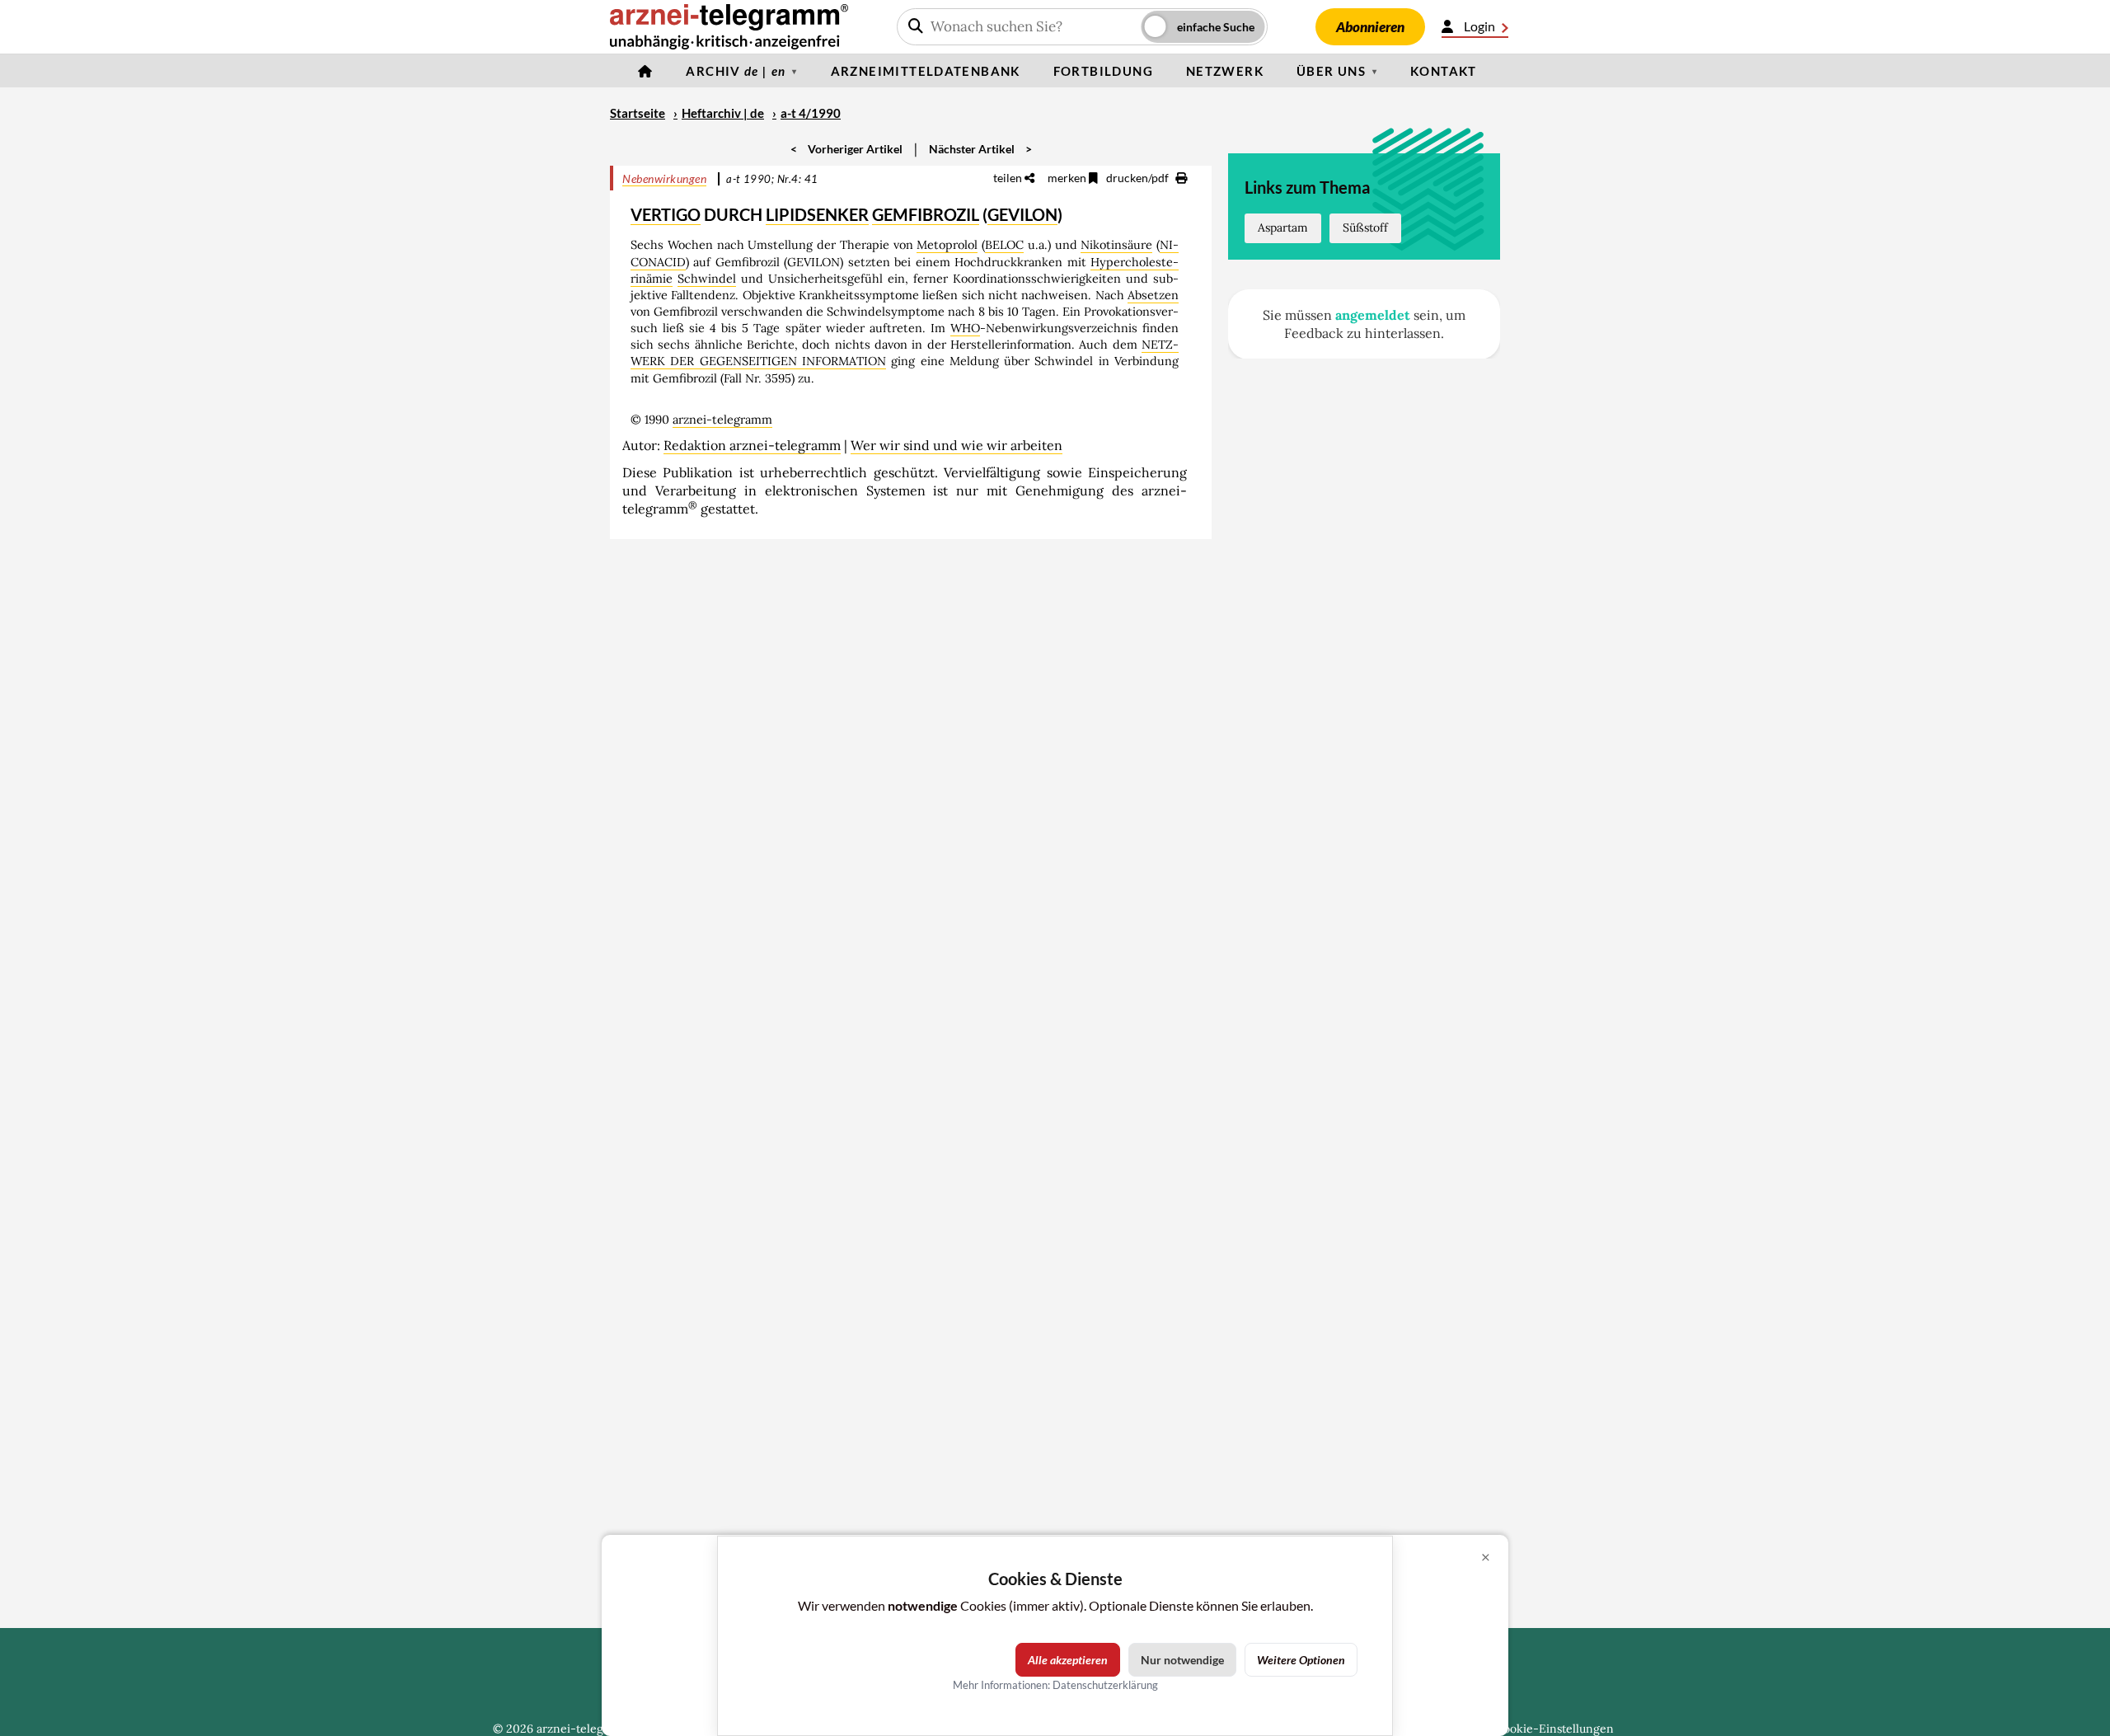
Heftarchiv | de (723, 113)
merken (1068, 178)
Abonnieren (1370, 27)
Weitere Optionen (1301, 1660)
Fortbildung (1103, 71)
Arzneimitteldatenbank (926, 71)
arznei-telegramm (722, 420)
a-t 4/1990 (811, 113)
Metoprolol (947, 245)
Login (1479, 26)
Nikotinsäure (1116, 245)
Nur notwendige (1182, 1660)
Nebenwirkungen (664, 178)
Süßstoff (1365, 228)
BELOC (1004, 245)
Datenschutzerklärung (1105, 1685)
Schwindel (707, 279)
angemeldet (1373, 315)
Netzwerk (1225, 71)
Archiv (736, 71)
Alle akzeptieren (1068, 1660)
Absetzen (1153, 295)
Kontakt (1444, 71)
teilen (1009, 178)
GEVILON (1022, 214)
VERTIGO (666, 214)
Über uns (1331, 71)
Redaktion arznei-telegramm (752, 445)
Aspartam (1283, 228)
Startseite (638, 113)
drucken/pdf (1139, 178)
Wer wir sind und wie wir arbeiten (957, 445)
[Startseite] (645, 71)
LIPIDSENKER (817, 214)
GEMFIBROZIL (926, 214)
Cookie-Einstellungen (1554, 1729)
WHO (965, 328)
